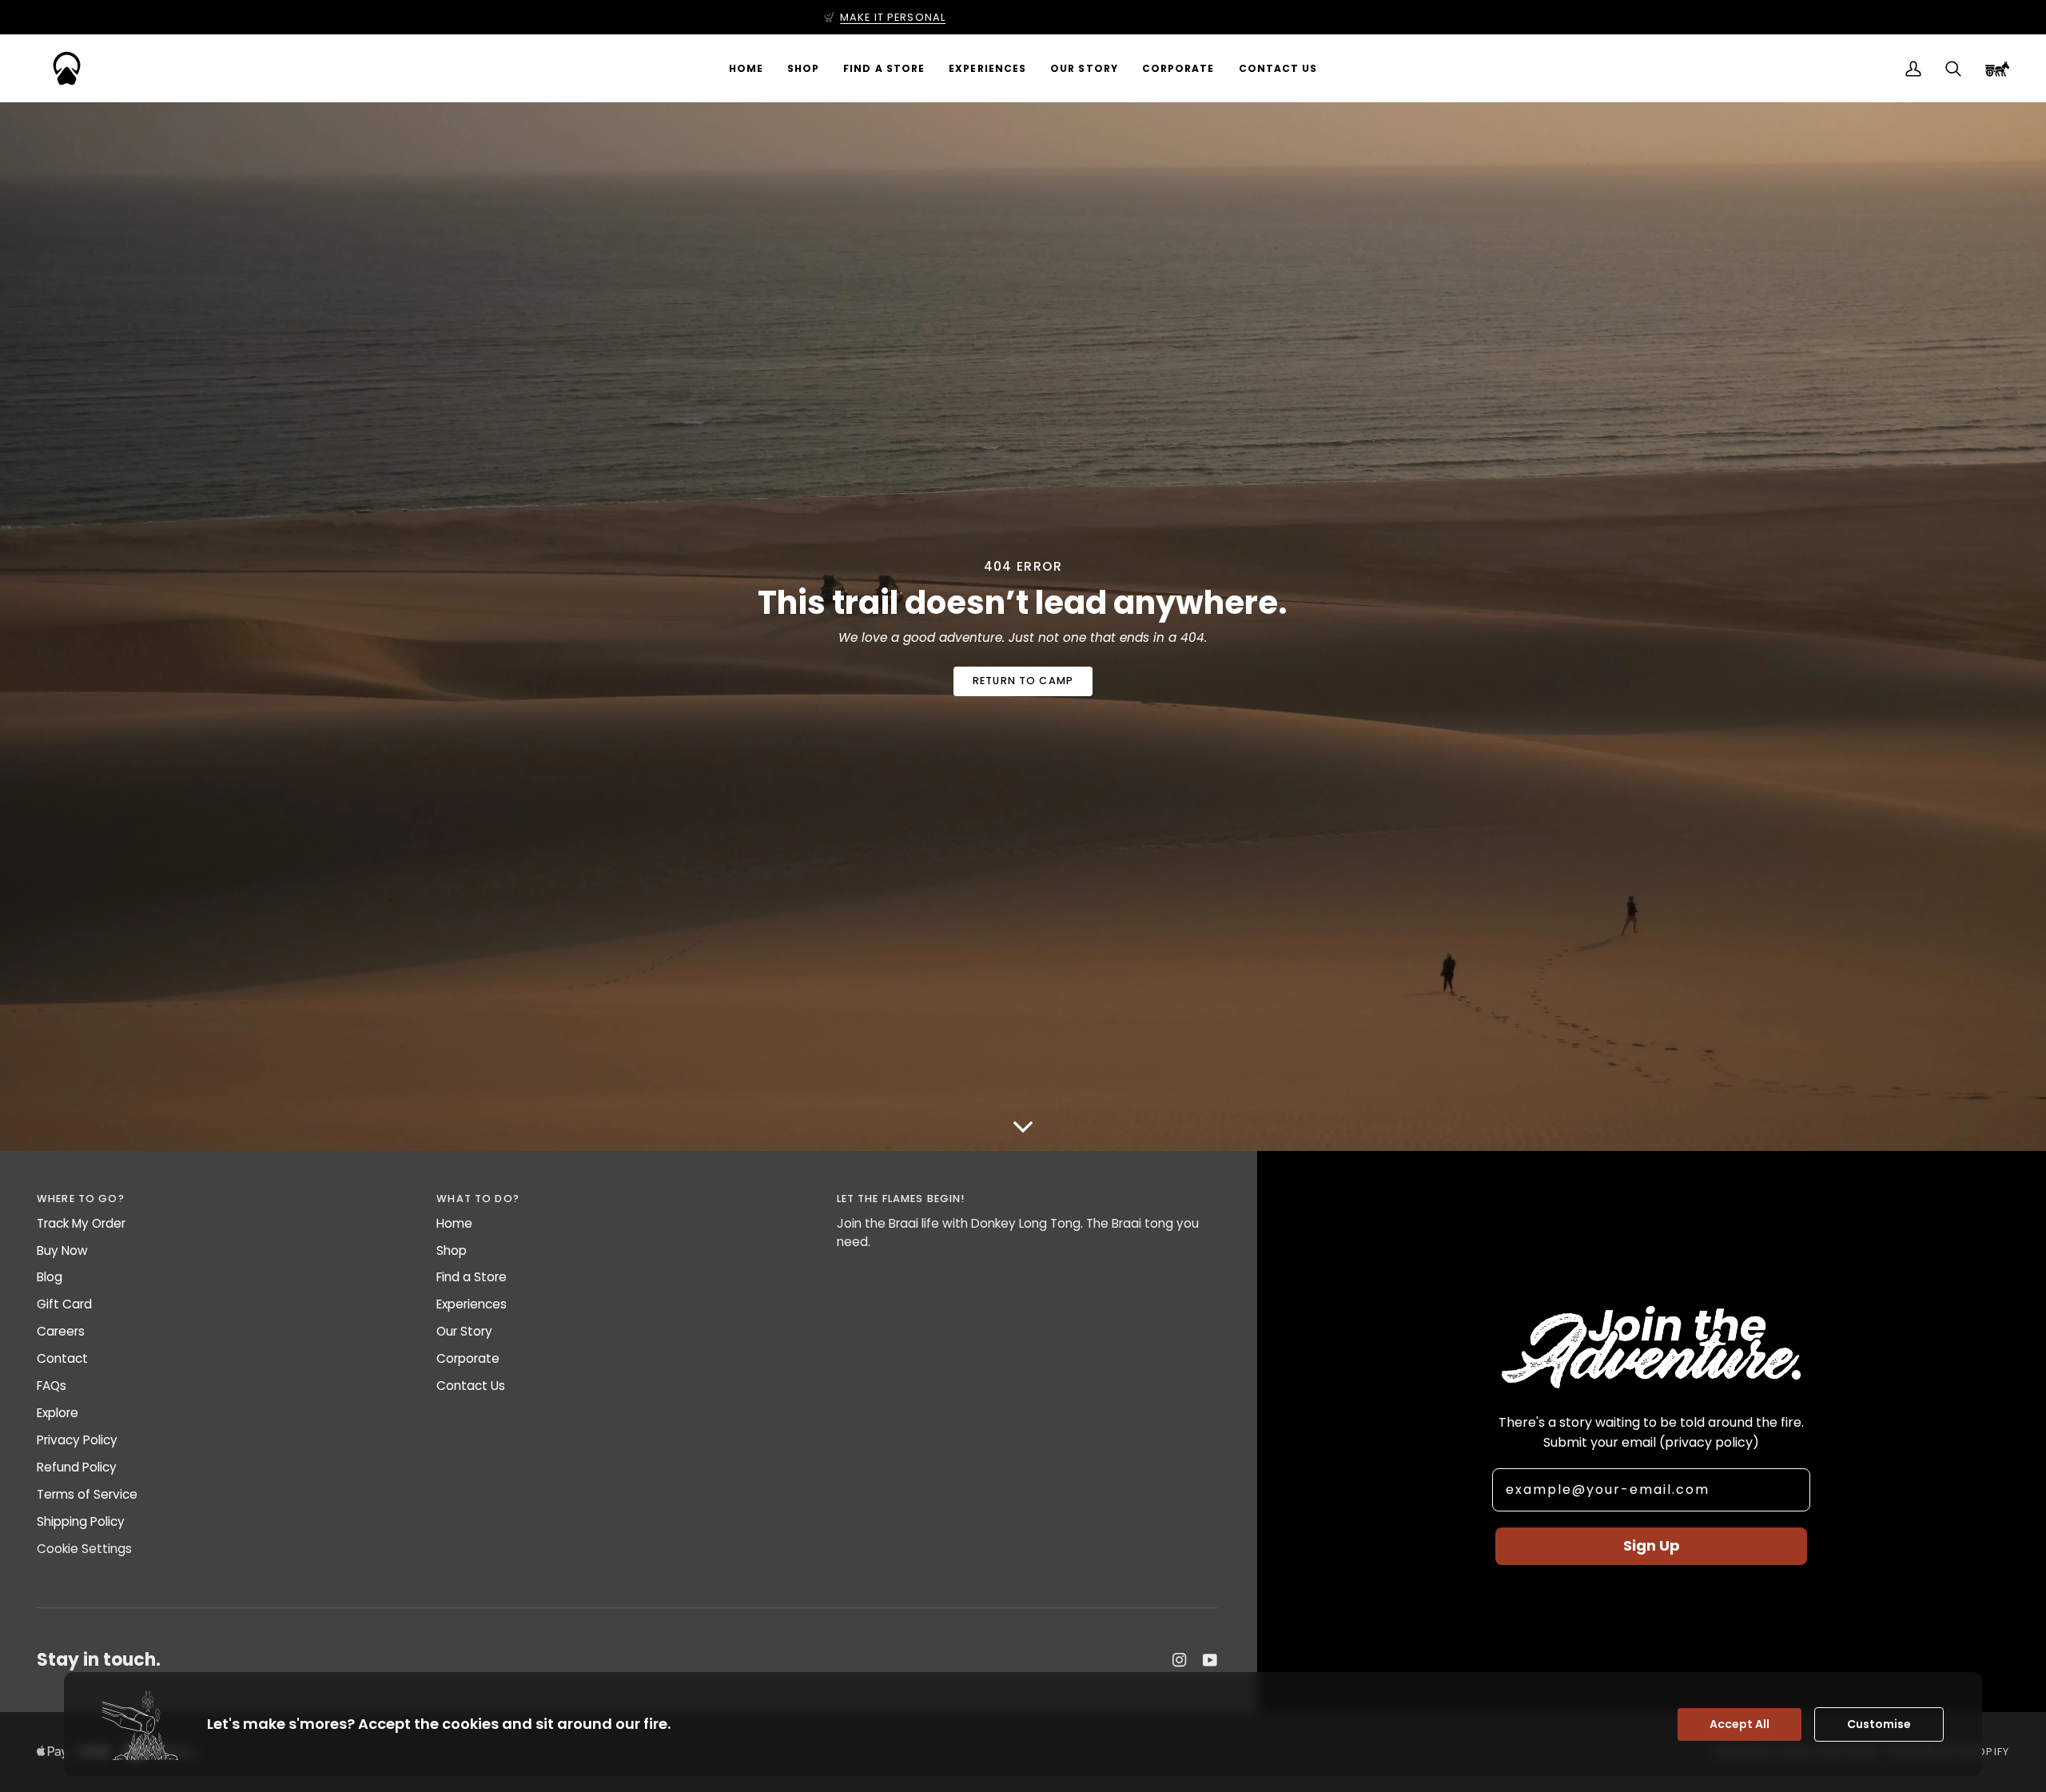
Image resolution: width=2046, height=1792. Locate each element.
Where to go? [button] (81, 1199)
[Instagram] (1180, 1660)
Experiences (472, 1304)
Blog (50, 1277)
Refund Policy (77, 1467)
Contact (62, 1358)
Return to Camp (1023, 681)
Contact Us (471, 1386)
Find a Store (472, 1277)
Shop (452, 1250)
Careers (61, 1331)
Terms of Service (87, 1494)
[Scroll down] (1023, 1126)
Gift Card (64, 1304)
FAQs (52, 1386)
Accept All (1739, 1724)
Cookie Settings (84, 1549)
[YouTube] (1210, 1660)
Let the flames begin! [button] (901, 1199)
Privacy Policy (77, 1440)
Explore (58, 1413)
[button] (803, 68)
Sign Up (1652, 1545)
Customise (1879, 1724)
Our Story (464, 1331)
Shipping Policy (81, 1521)
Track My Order (81, 1223)
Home (454, 1223)
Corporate (468, 1358)
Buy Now (62, 1250)
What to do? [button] (478, 1199)
